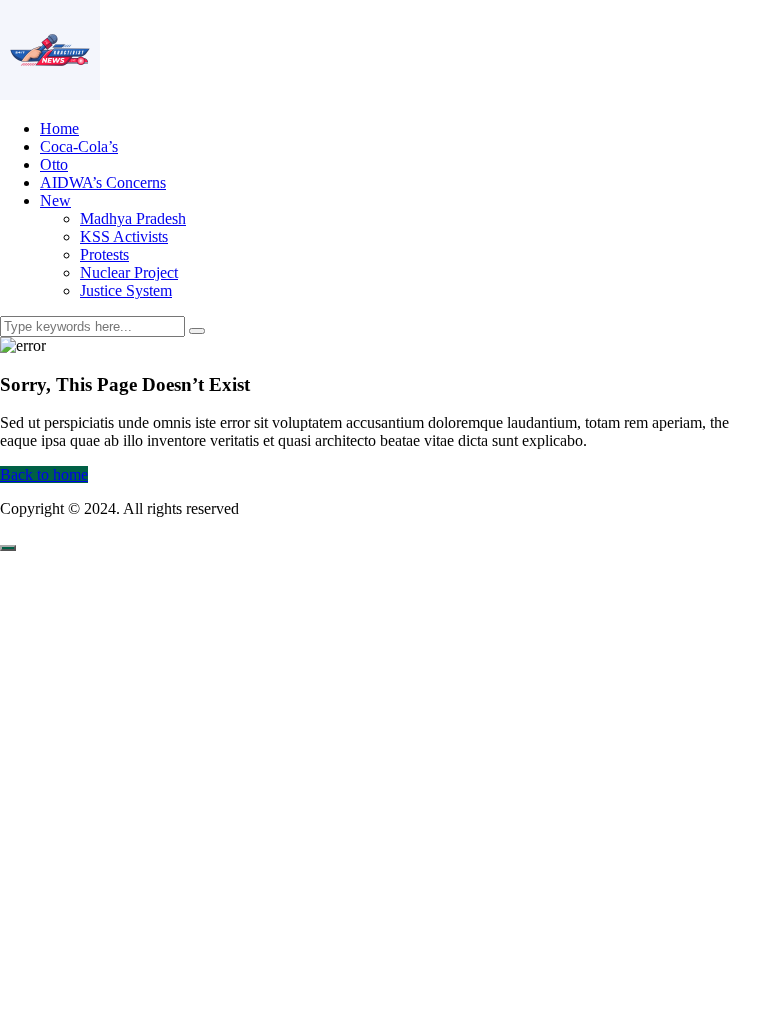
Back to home (44, 474)
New (55, 200)
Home (59, 128)
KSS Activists (124, 236)
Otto (54, 164)
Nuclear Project (129, 272)
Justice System (126, 290)
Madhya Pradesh (133, 218)
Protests (104, 254)
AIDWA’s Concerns (103, 182)
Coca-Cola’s (79, 146)
